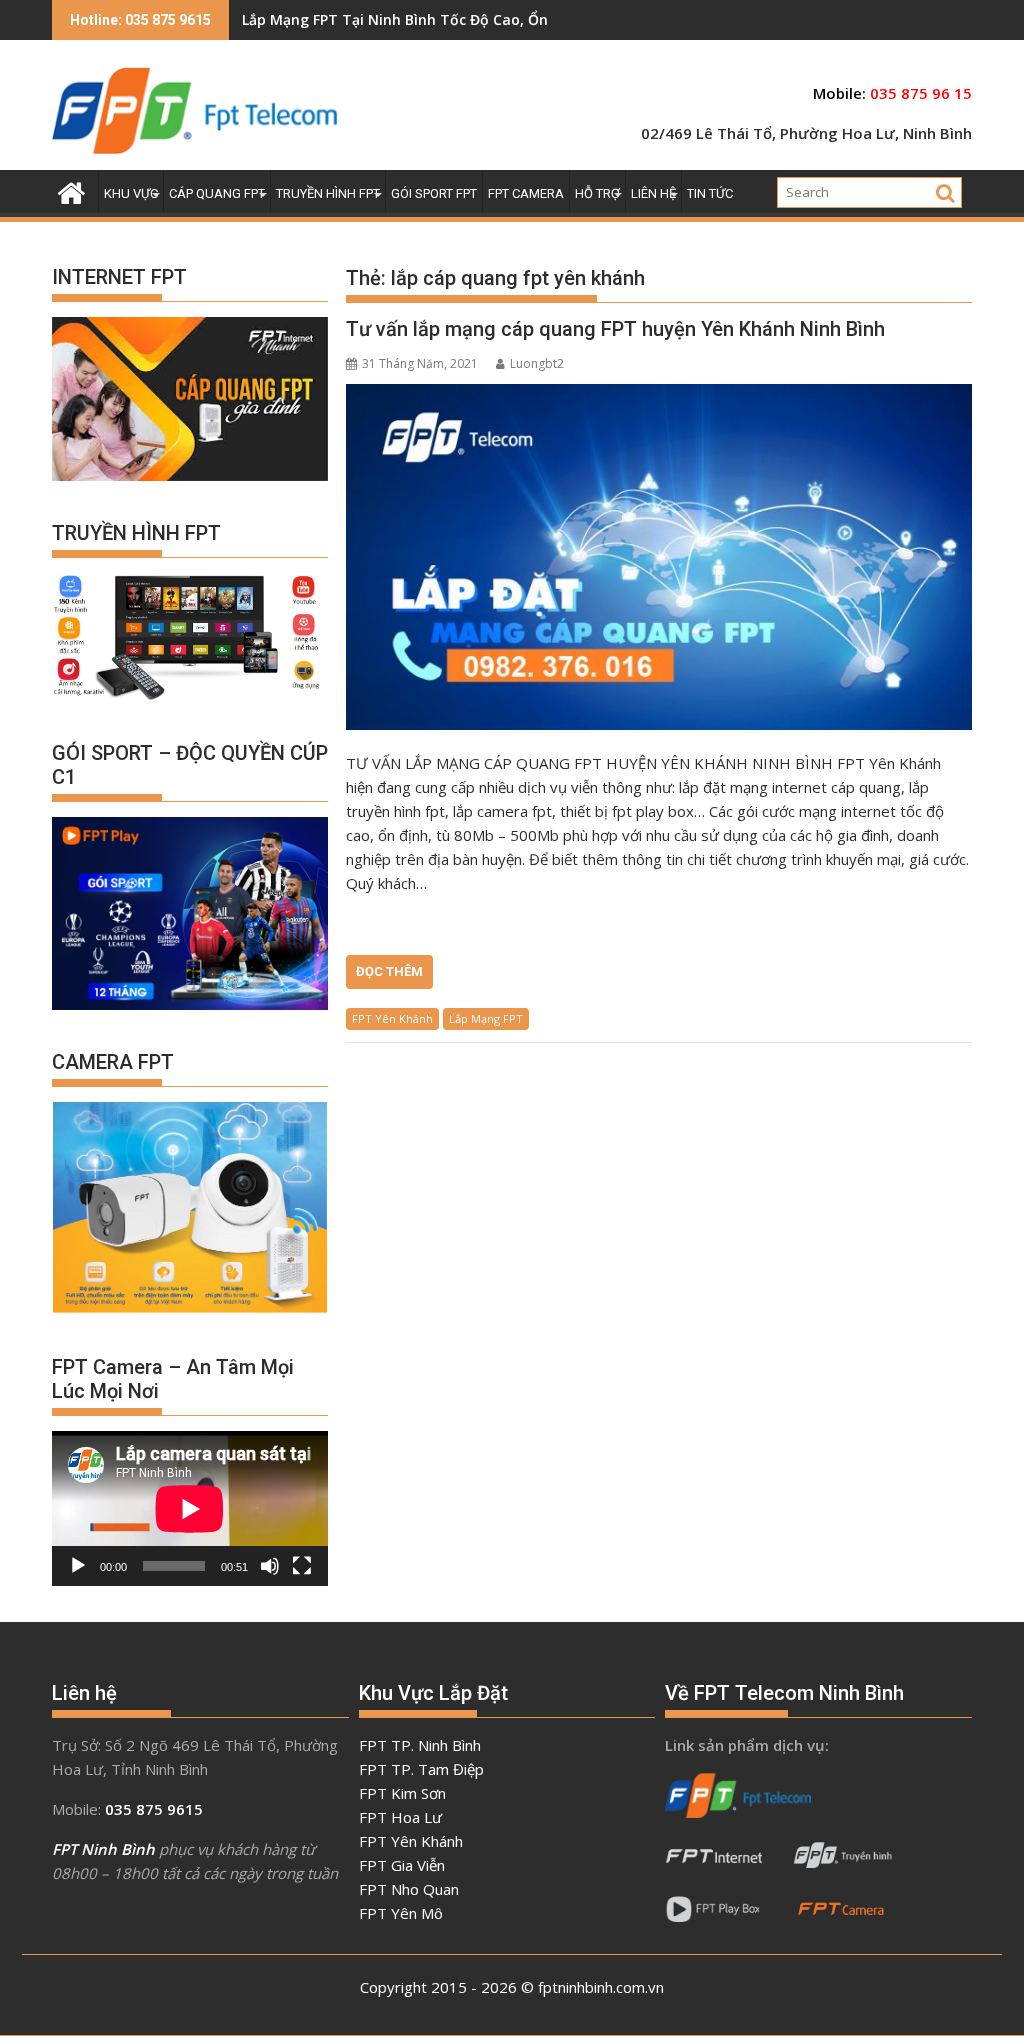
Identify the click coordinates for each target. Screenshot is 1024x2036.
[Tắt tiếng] (270, 1566)
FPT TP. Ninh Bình (420, 1745)
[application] (190, 1508)
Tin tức (710, 193)
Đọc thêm (389, 971)
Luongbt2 (537, 363)
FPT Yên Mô (401, 1913)
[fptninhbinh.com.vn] (71, 190)
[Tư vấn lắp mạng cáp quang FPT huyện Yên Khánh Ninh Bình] (659, 557)
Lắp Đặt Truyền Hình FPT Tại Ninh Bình (377, 19)
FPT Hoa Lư (400, 1817)
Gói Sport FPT (434, 193)
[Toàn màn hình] (302, 1566)
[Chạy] (78, 1566)
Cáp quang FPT (217, 193)
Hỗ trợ (597, 193)
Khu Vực (131, 193)
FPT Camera (526, 193)
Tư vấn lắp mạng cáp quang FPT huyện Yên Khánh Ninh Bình (615, 329)
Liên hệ (653, 193)
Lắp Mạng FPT (486, 1018)
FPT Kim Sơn (402, 1793)
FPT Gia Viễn (402, 1865)
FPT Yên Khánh (392, 1018)
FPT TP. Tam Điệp (421, 1769)
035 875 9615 (154, 1809)
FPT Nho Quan (409, 1889)
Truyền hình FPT (328, 193)
